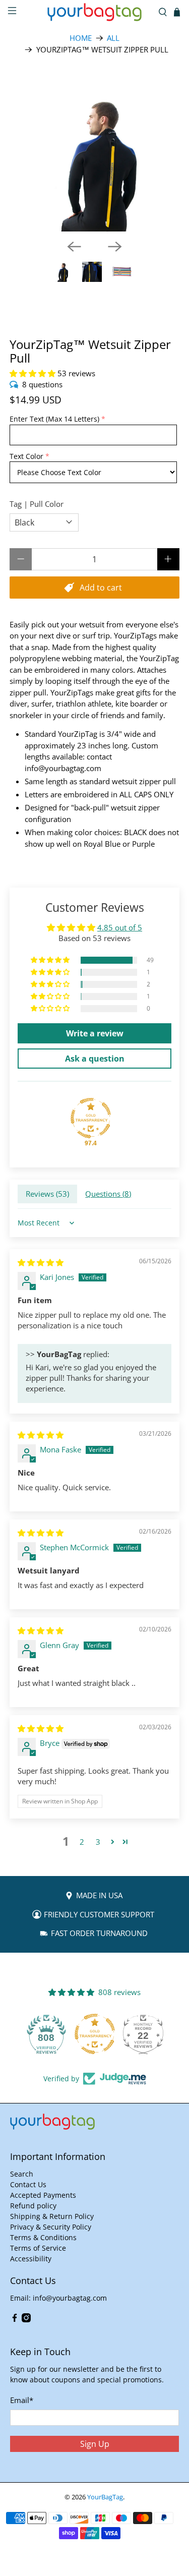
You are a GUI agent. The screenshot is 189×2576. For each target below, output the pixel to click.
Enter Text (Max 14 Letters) (54, 419)
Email (22, 2400)
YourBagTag (105, 2497)
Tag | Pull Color (37, 504)
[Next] (115, 247)
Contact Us (28, 2184)
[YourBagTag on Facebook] (15, 2320)
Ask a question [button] (95, 1059)
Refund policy (33, 2206)
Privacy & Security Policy (51, 2227)
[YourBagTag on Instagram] (26, 2320)
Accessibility (31, 2259)
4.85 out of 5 (120, 927)
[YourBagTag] (95, 12)
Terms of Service (38, 2248)
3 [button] (98, 1842)
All (113, 38)
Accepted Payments (43, 2195)
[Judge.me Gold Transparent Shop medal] (95, 2034)
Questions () (108, 1194)
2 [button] (82, 1842)
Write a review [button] (95, 1033)
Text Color (26, 456)
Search (22, 2174)
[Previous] (74, 247)
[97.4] (91, 1118)
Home (81, 38)
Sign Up (95, 2444)
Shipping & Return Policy (52, 2216)
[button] (33, 373)
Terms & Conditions (43, 2237)
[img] (41, 1262)
